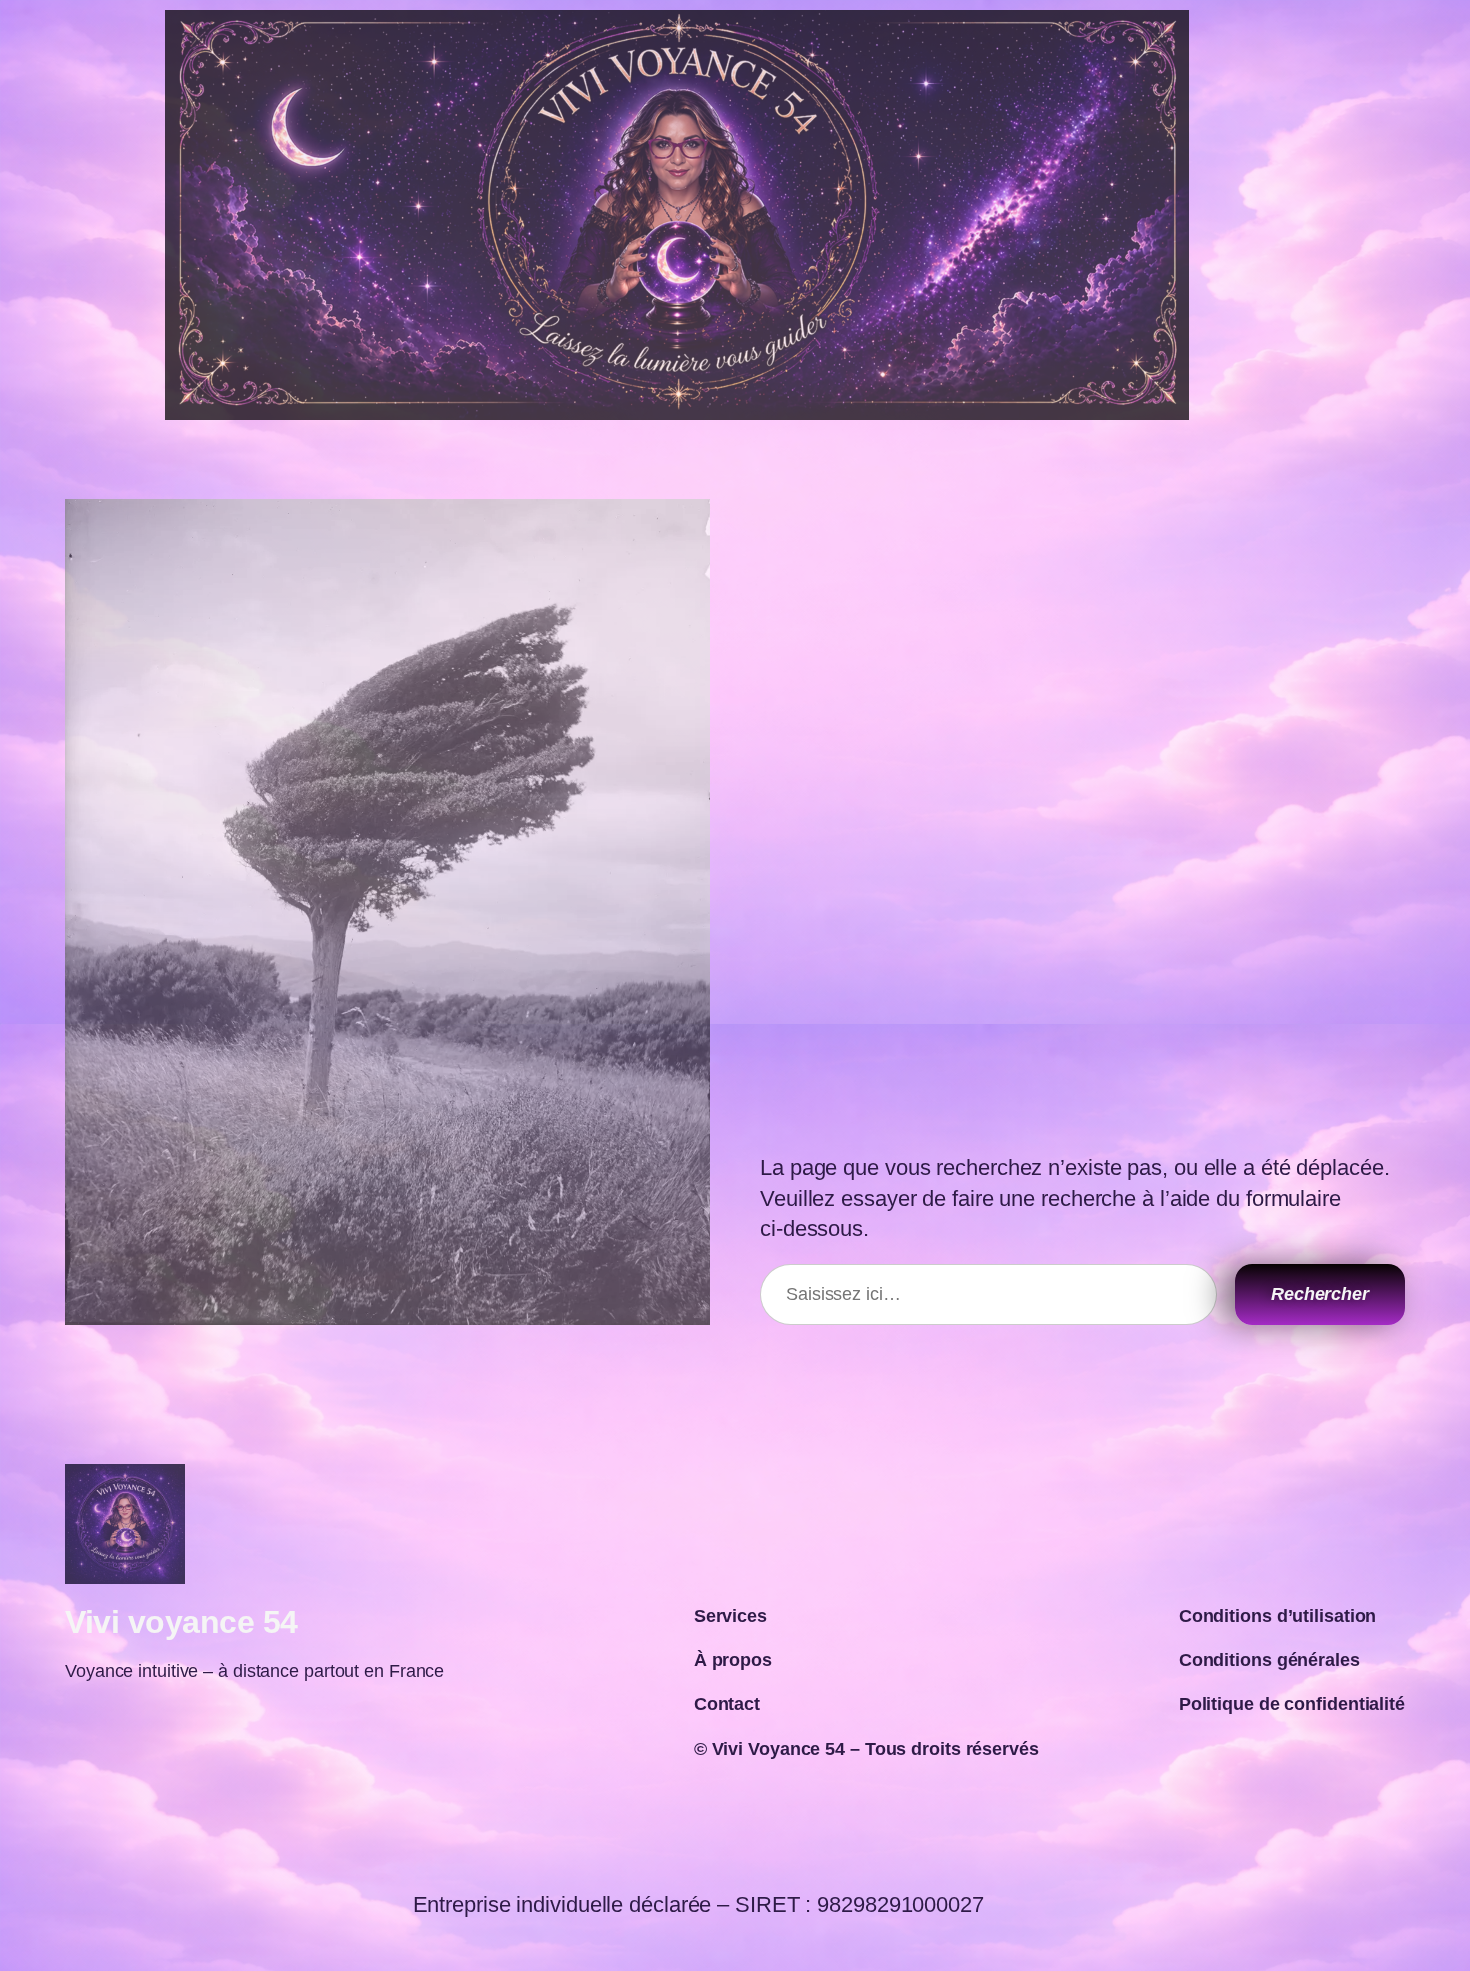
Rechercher (1320, 1294)
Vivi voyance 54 (181, 1622)
